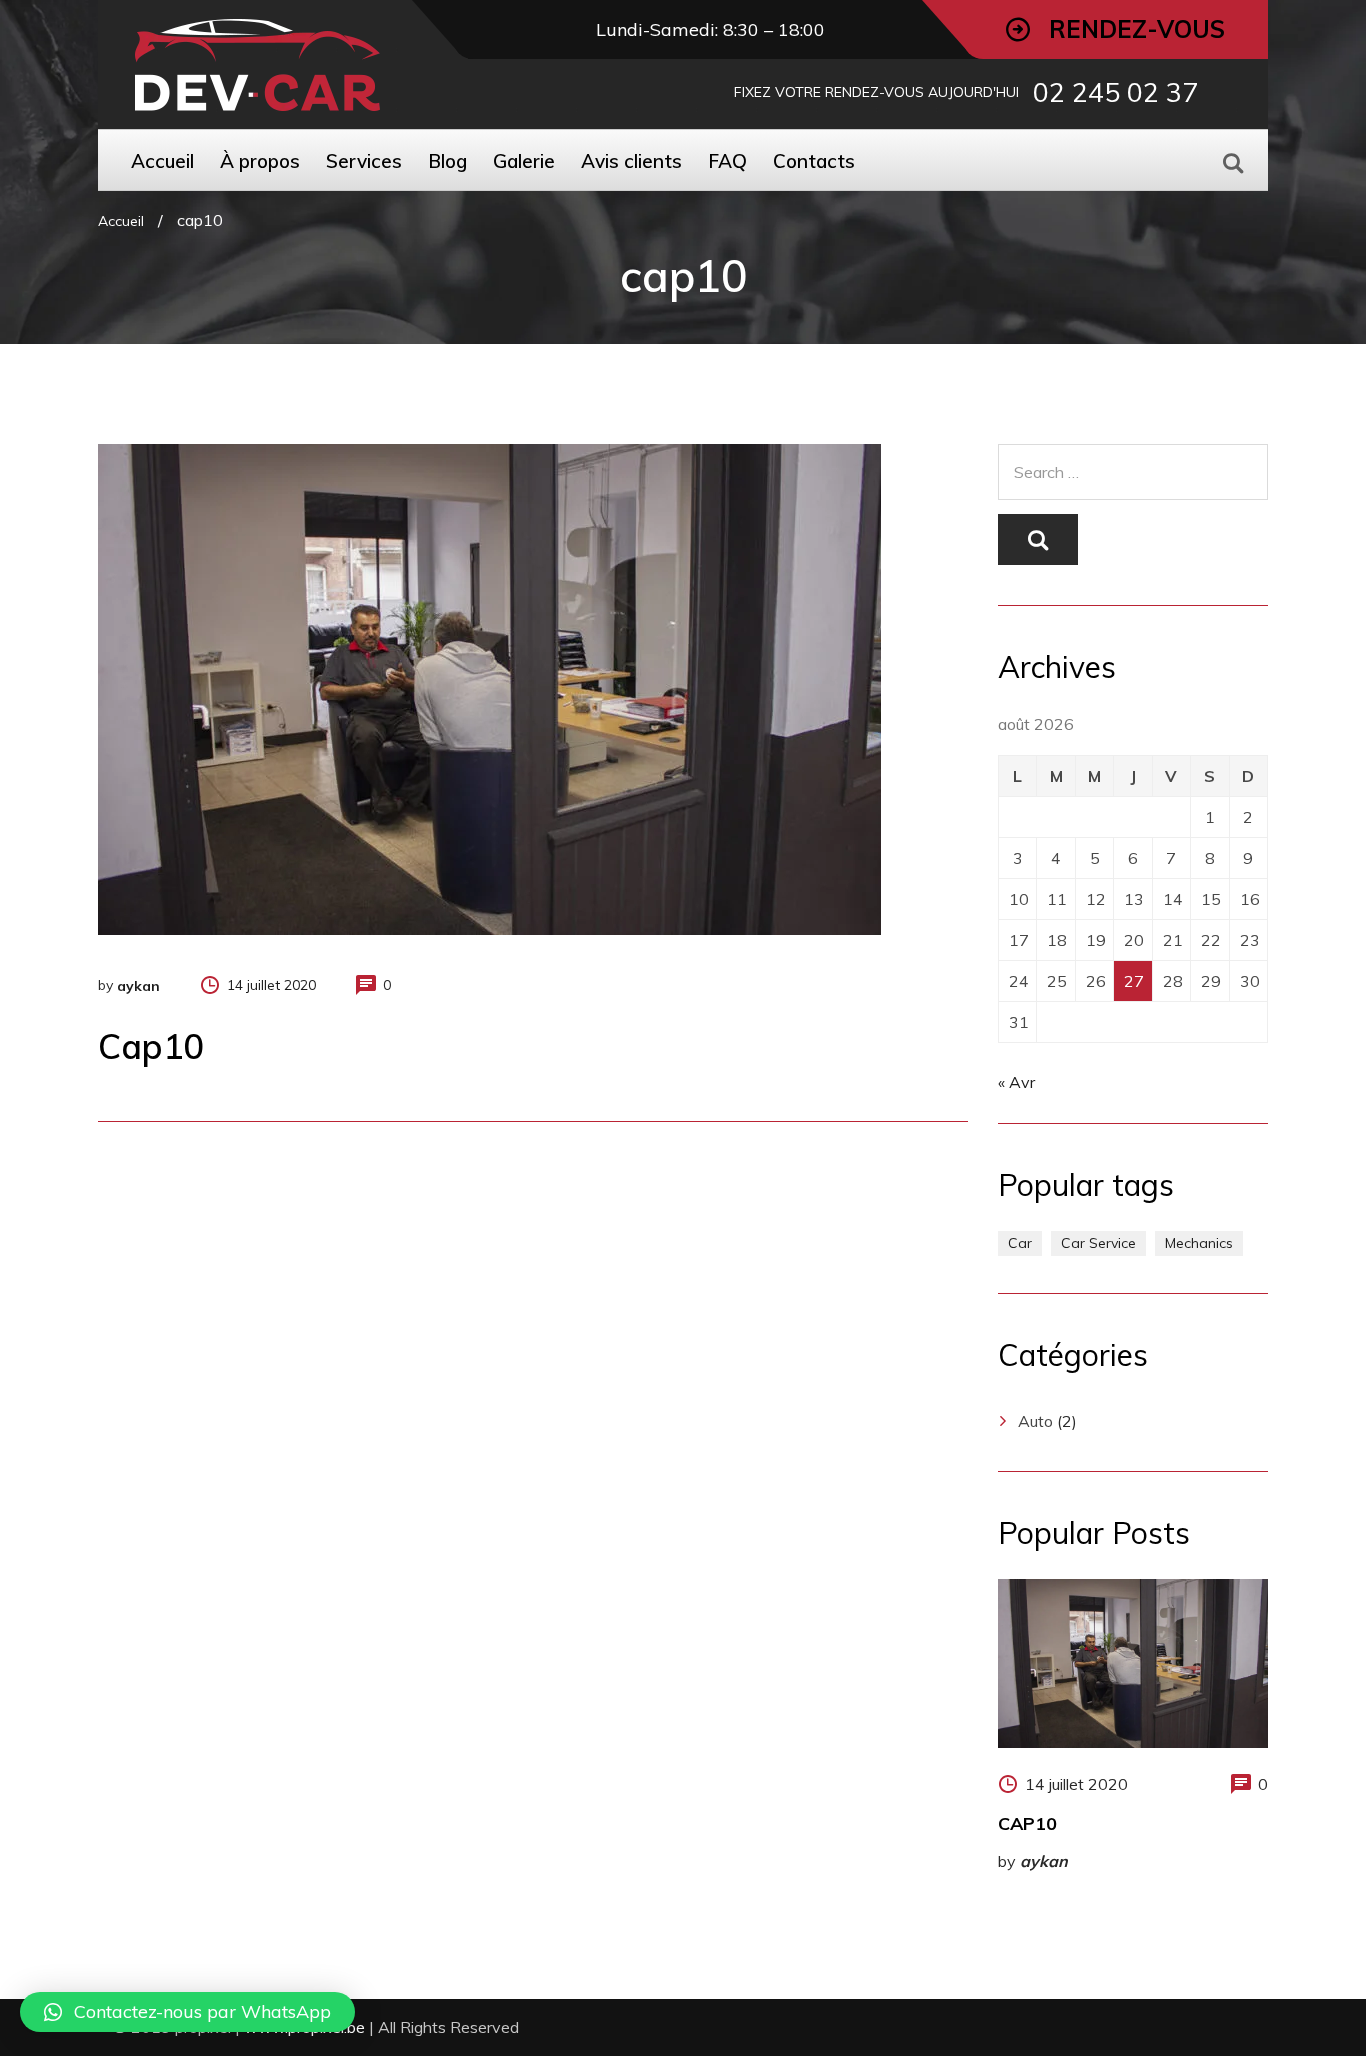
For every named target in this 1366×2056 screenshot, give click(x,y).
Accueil (162, 161)
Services (364, 161)
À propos (260, 161)
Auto (1035, 1421)
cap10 (1027, 1823)
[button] (187, 2012)
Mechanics (1199, 1243)
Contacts (814, 161)
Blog (447, 161)
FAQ (727, 161)
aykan (138, 986)
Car (1020, 1243)
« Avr (1016, 1082)
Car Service (1098, 1243)
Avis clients (631, 161)
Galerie (524, 161)
